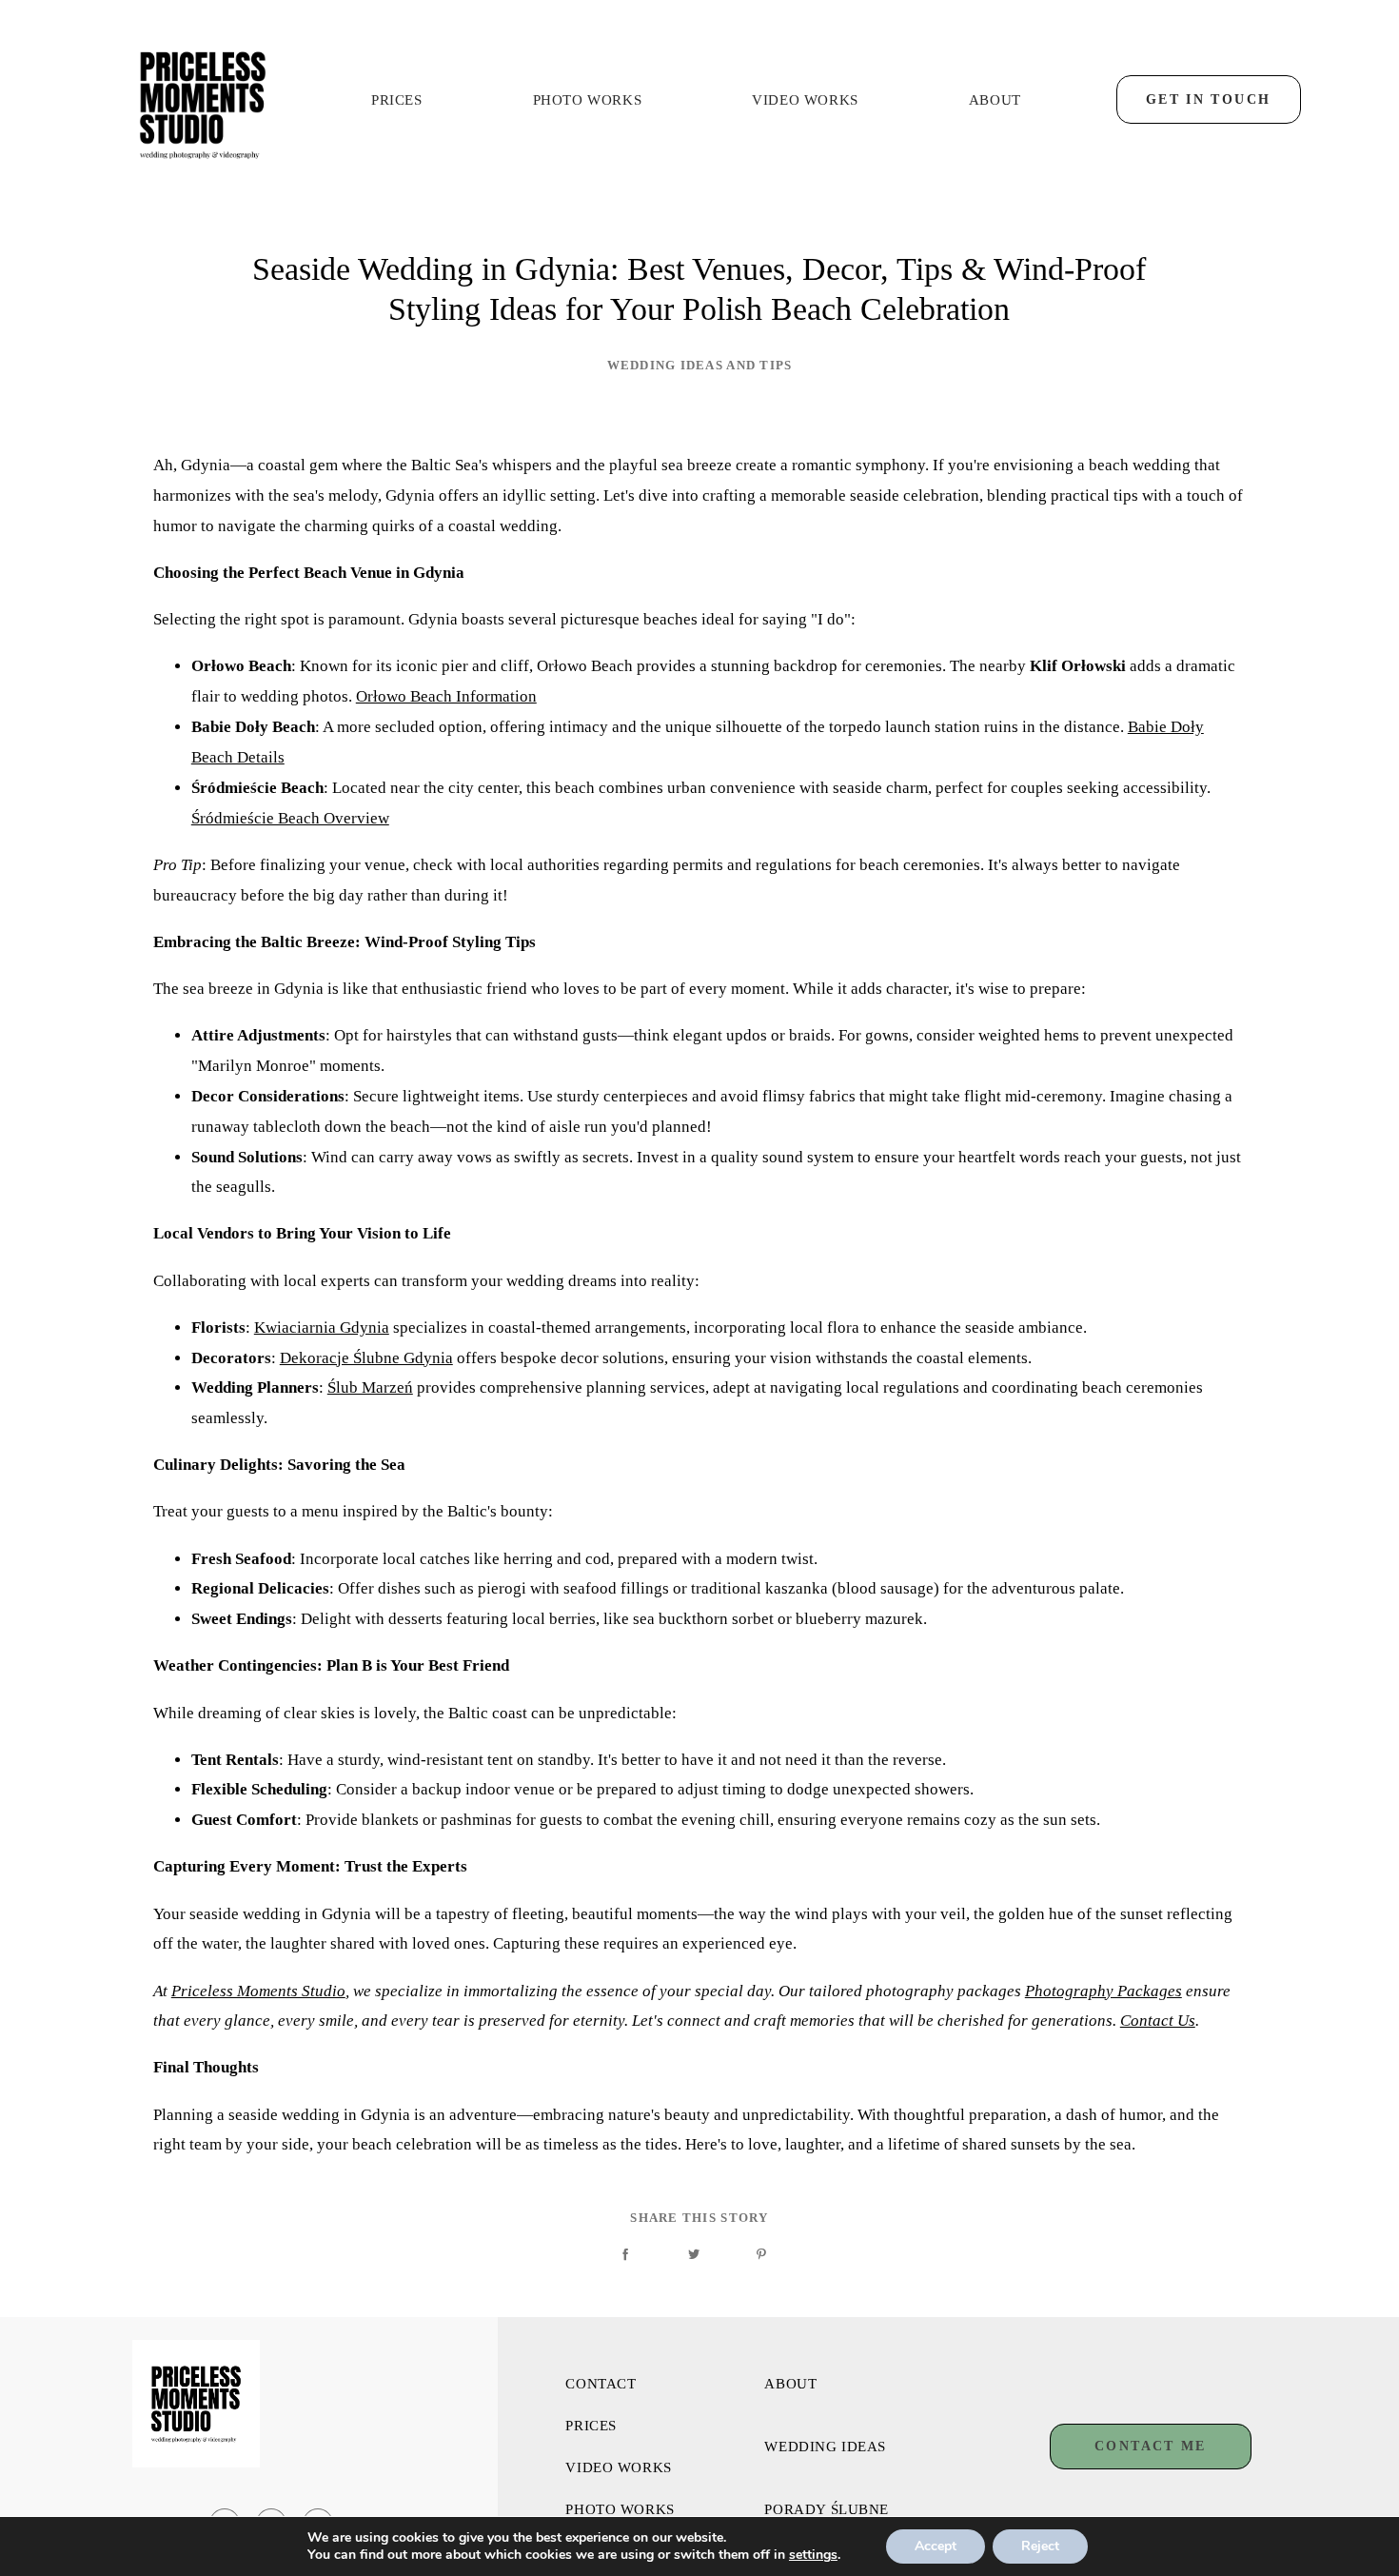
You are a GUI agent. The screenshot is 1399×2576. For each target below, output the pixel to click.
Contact (601, 2384)
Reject (1040, 2546)
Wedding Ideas (825, 2447)
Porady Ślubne (827, 2510)
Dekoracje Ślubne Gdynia (366, 1358)
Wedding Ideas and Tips (700, 366)
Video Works (805, 100)
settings (813, 2555)
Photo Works (588, 100)
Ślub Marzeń (370, 1387)
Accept (936, 2546)
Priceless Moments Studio (258, 1991)
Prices (397, 100)
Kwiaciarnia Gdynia (322, 1328)
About (995, 100)
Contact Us (1158, 2021)
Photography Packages (1103, 1991)
